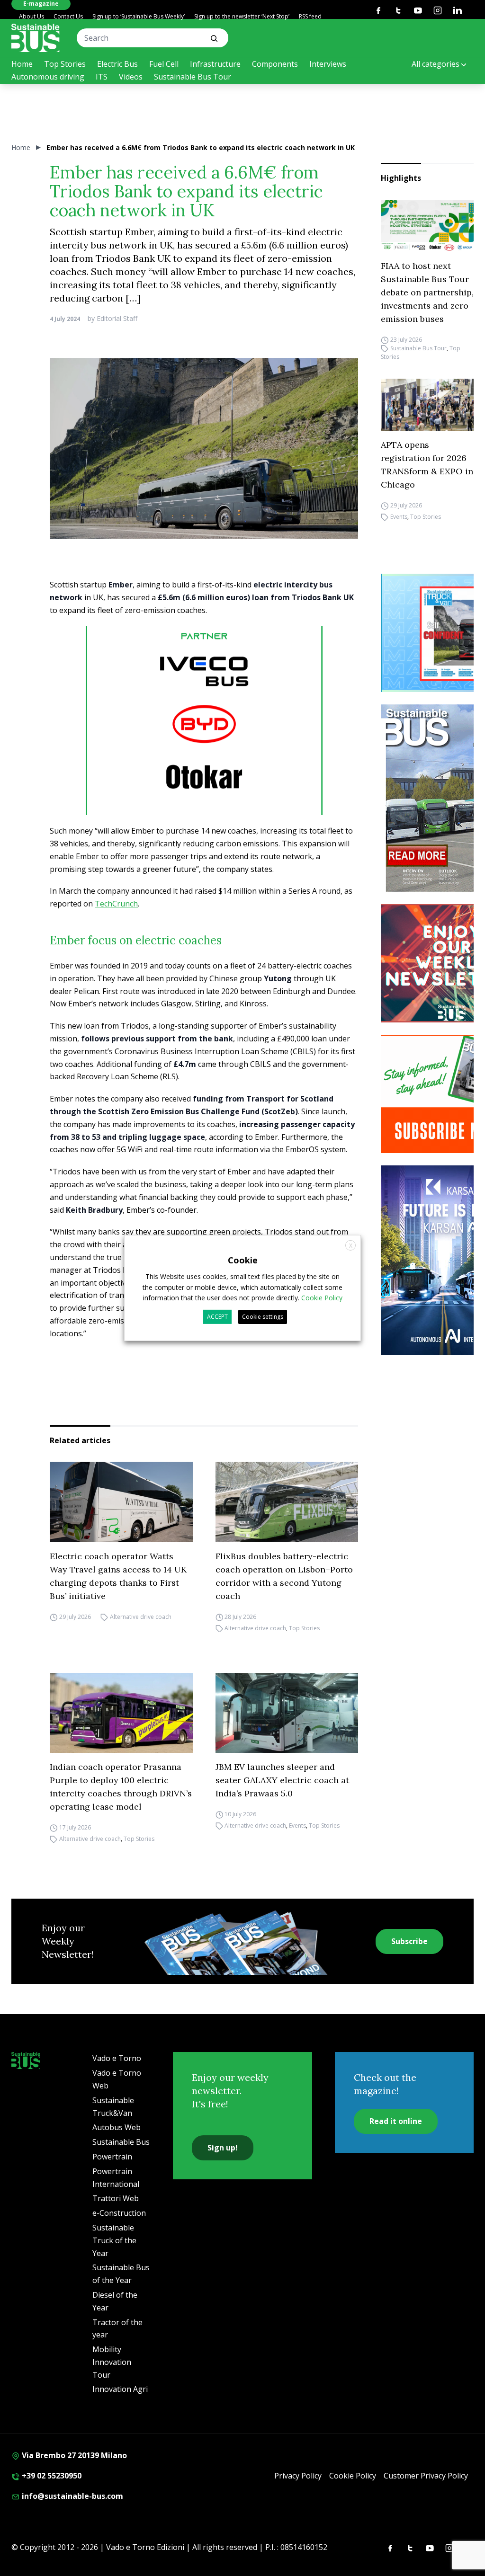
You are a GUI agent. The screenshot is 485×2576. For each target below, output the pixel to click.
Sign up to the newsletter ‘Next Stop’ (242, 16)
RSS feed (310, 16)
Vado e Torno (117, 2058)
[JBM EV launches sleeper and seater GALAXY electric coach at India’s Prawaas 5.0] (287, 1713)
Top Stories (65, 64)
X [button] (351, 1246)
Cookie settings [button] (263, 1317)
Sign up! (223, 2148)
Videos (131, 77)
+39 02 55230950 (51, 2476)
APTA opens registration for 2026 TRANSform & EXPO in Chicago (427, 465)
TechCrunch (116, 904)
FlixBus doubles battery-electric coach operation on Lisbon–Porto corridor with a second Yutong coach (284, 1576)
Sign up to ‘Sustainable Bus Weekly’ (139, 16)
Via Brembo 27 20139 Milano (73, 2455)
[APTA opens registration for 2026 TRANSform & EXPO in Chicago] (427, 405)
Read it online (396, 2121)
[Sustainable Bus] (36, 38)
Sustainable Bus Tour (193, 77)
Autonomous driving (48, 77)
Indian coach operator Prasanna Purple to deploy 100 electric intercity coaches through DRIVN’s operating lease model (121, 1787)
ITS (102, 77)
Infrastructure (215, 64)
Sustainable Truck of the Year (114, 2240)
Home (22, 64)
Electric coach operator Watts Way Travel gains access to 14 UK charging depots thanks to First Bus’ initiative (118, 1576)
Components (275, 64)
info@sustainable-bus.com (72, 2496)
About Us (31, 16)
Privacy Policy (298, 2476)
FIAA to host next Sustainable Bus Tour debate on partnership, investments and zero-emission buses (427, 292)
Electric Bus (117, 64)
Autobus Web (117, 2127)
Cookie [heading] (243, 1260)
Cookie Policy (353, 2476)
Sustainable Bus (121, 2142)
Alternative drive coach (141, 1617)
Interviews (328, 64)
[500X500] (204, 739)
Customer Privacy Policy (426, 2476)
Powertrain (112, 2157)
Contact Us (68, 16)
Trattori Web (116, 2198)
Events (399, 517)
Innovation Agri (120, 2389)
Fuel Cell (164, 64)
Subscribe (409, 1941)
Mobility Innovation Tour (112, 2362)
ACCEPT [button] (217, 1317)
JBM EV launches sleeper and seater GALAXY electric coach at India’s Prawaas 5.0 (282, 1780)
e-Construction (119, 2213)
